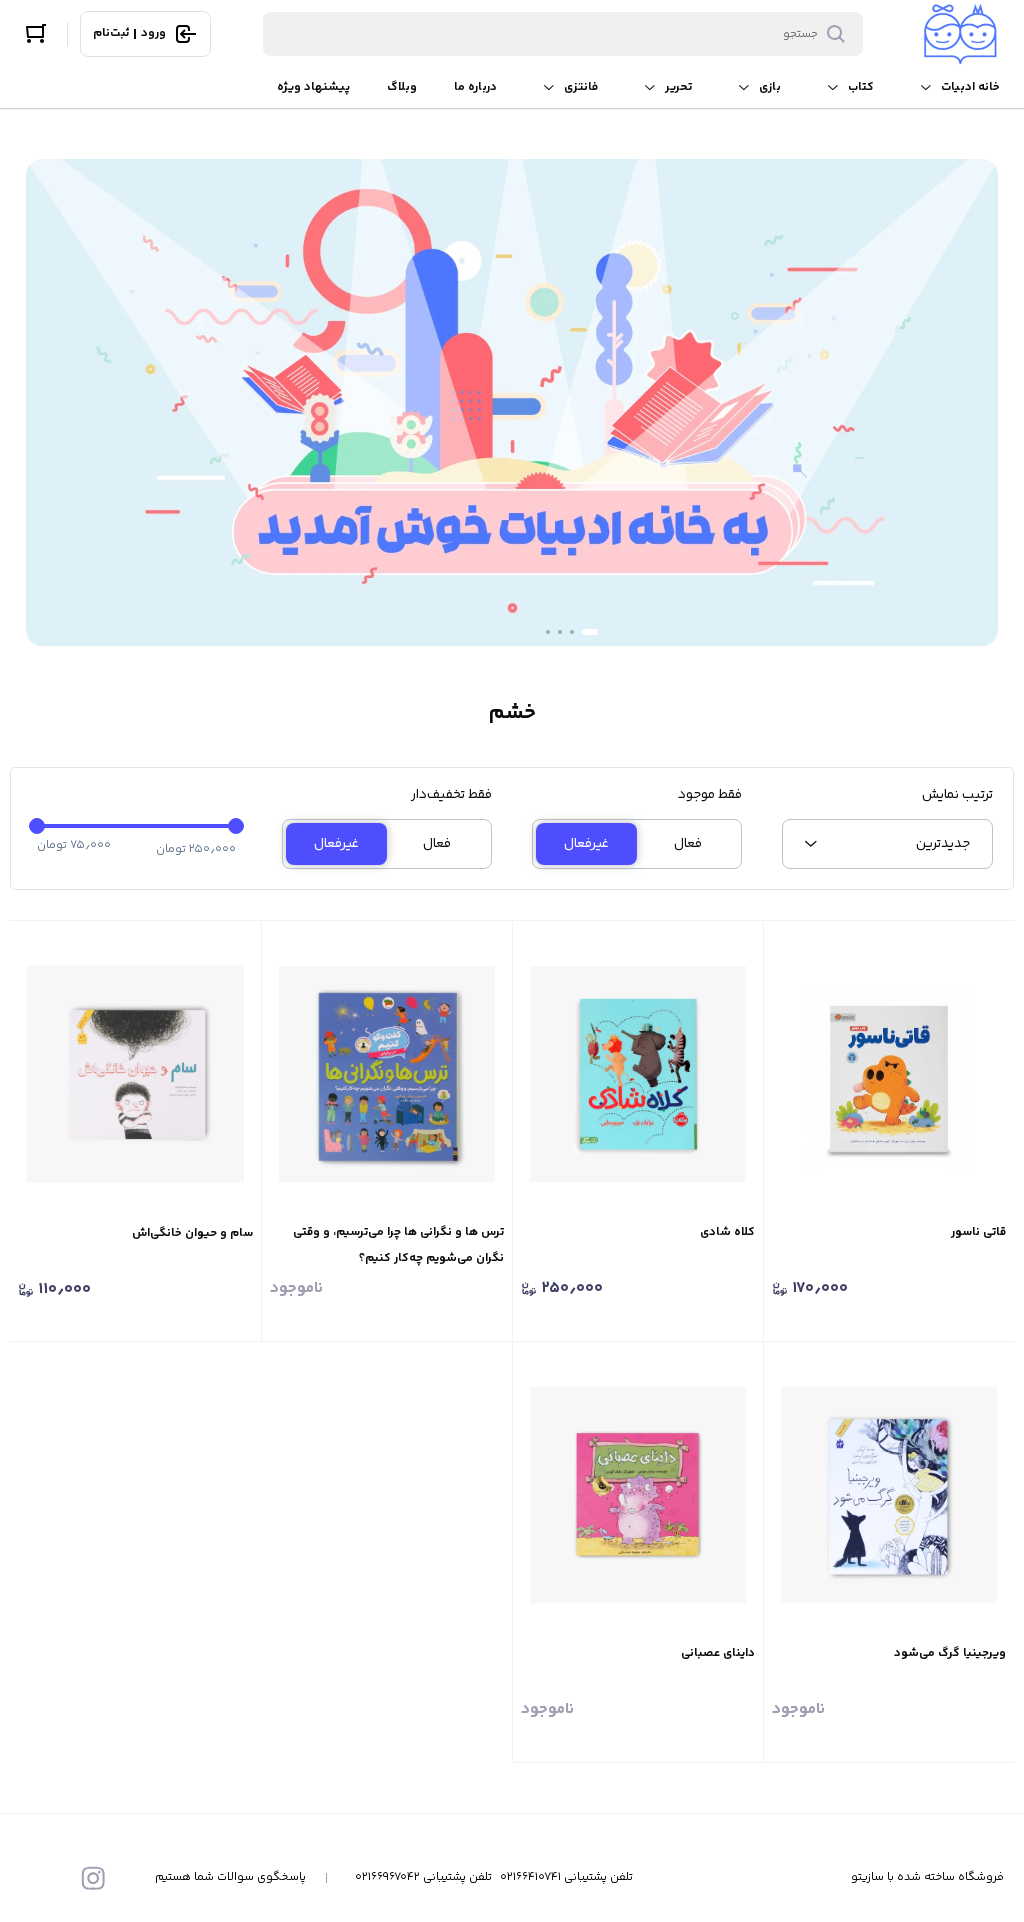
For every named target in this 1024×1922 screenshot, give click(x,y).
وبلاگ (402, 87)
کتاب (861, 87)
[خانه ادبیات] (960, 34)
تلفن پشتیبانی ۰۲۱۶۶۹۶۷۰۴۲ (423, 1878)
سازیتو (867, 1877)
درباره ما (475, 87)
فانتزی (581, 87)
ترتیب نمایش (957, 795)
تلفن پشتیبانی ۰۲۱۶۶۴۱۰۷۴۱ (566, 1878)
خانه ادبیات (970, 87)
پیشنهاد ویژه (313, 87)
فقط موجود (710, 795)
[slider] (37, 826)
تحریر (678, 87)
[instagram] (93, 1878)
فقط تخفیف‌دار (451, 795)
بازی (770, 87)
